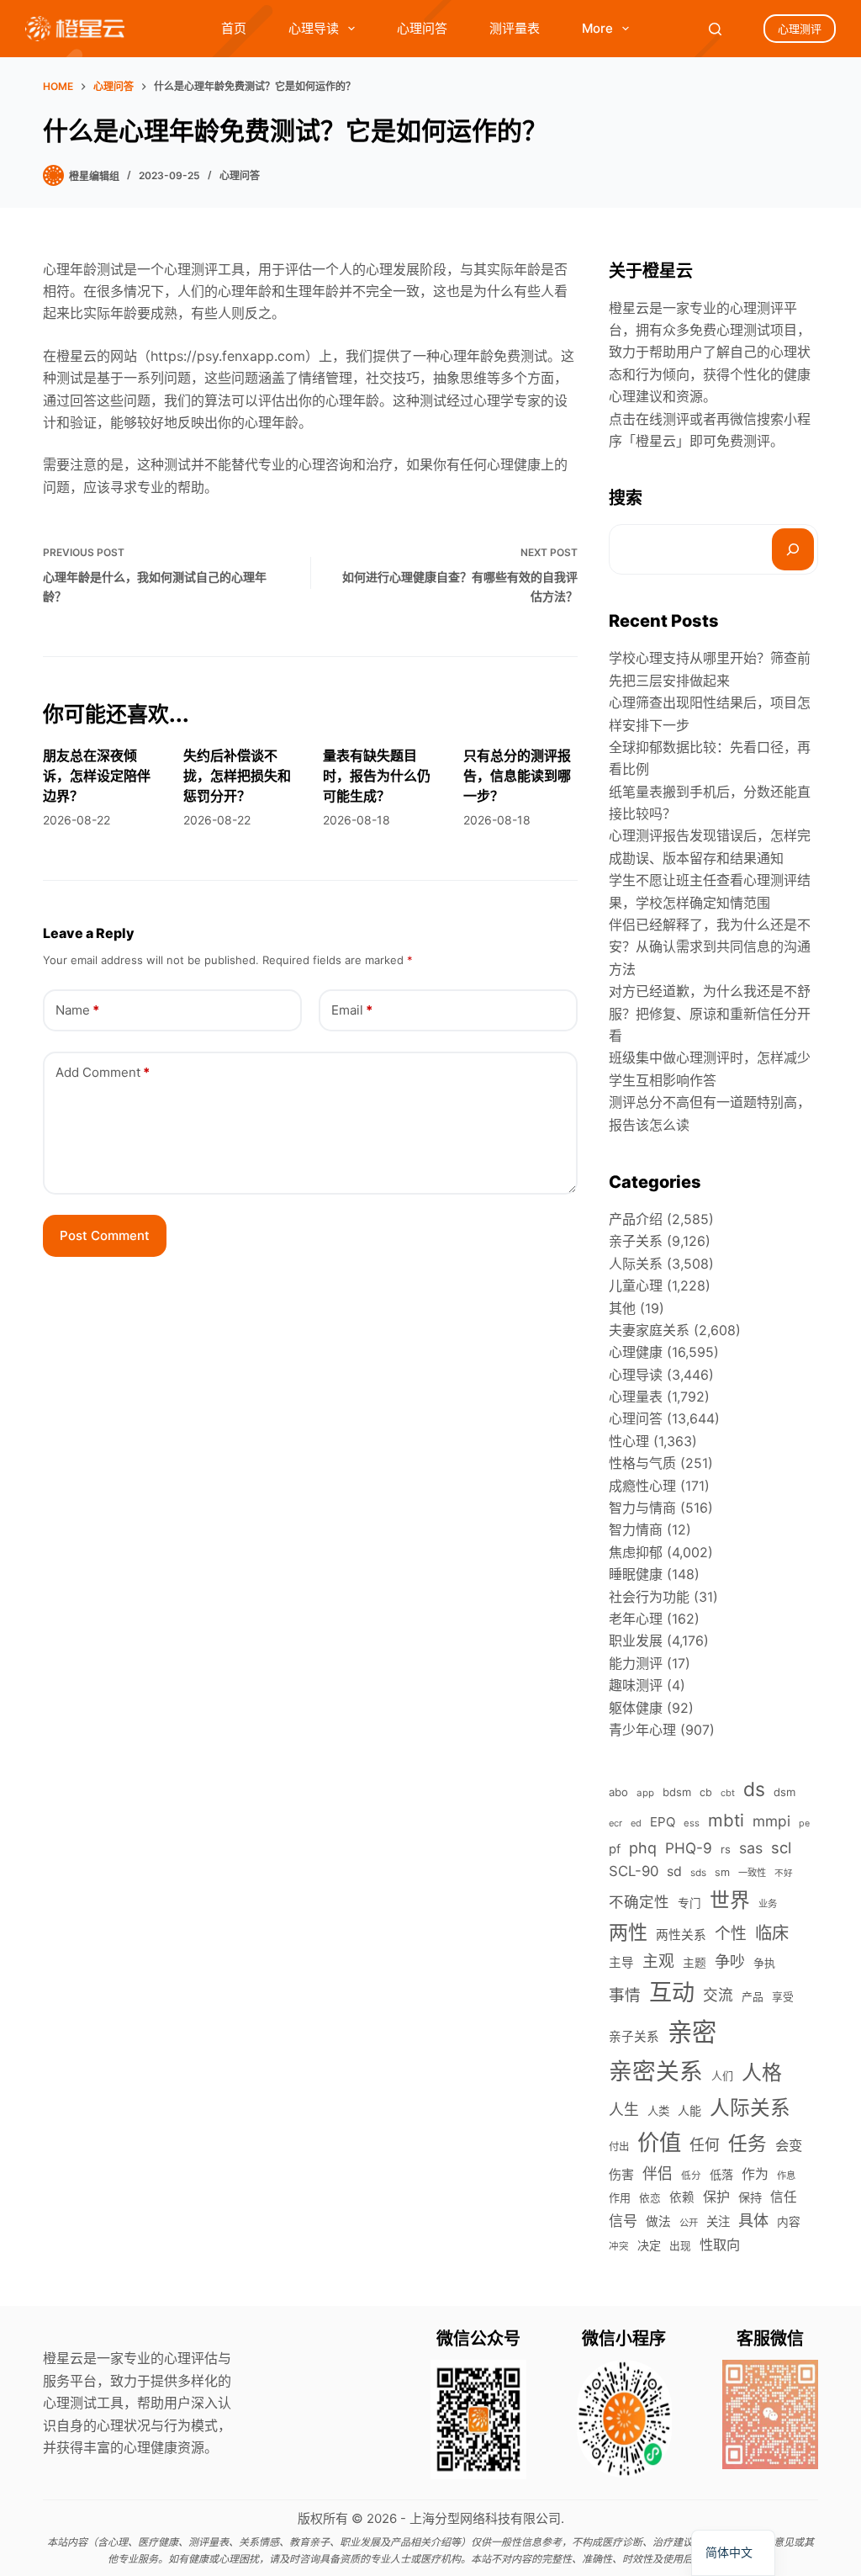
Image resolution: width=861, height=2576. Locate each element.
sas (751, 1848)
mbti (726, 1820)
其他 (622, 1308)
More (597, 28)
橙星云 (656, 441)
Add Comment (103, 1072)
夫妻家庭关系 (649, 1330)
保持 (750, 2197)
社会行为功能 (649, 1597)
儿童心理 (636, 1285)
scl (781, 1847)
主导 (621, 1963)
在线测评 (663, 419)
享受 (783, 1997)
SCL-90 (634, 1871)
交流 (718, 1995)
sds (698, 1873)
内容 (789, 2222)
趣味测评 (636, 1685)
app (645, 1793)
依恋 (650, 2198)
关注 (718, 2221)
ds (754, 1789)
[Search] (715, 29)
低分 (691, 2176)
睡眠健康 (636, 1574)
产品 (753, 1997)
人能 (689, 2110)
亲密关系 (656, 2071)
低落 (721, 2174)
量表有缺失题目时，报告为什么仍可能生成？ (377, 776)
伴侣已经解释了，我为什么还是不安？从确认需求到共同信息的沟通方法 (710, 947)
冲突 (619, 2246)
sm (722, 1872)
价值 (659, 2142)
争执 (764, 1963)
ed (636, 1823)
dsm (784, 1792)
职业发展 (636, 1640)
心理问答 (422, 28)
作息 (786, 2176)
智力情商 (636, 1529)
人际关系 (636, 1264)
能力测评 (636, 1663)
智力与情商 (642, 1508)
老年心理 (636, 1619)
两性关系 (681, 1935)
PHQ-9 (689, 1848)
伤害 (621, 2174)
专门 (689, 1903)
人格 (762, 2072)
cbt (728, 1793)
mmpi (771, 1821)
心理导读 (314, 28)
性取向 (720, 2245)
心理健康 (636, 1352)
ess (692, 1823)
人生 (624, 2110)
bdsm (677, 1792)
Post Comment (105, 1235)
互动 (672, 1993)
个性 (731, 1934)
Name (77, 1010)
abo (618, 1792)
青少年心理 (642, 1730)
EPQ (663, 1822)
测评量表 (515, 28)
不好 (784, 1873)
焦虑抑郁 (636, 1552)
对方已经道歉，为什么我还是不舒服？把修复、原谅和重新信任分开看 (710, 1013)
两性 (628, 1932)
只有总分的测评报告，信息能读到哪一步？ (517, 776)
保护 (716, 2197)
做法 (658, 2222)
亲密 (692, 2032)
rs (726, 1849)
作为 (755, 2174)
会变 (789, 2145)
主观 (658, 1961)
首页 (234, 28)
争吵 (730, 1961)
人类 (658, 2111)
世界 (730, 1900)
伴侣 (658, 2173)
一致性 (752, 1873)
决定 (649, 2245)
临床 (772, 1933)
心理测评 (800, 29)
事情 (625, 1995)
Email (352, 1010)
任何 (705, 2145)
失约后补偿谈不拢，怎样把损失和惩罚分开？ (237, 776)
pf (615, 1849)
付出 (619, 2147)
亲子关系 (636, 1241)
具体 (753, 2220)
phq (643, 1848)
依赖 (682, 2197)
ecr (615, 1823)
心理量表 (636, 1397)
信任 (784, 2197)
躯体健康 (636, 1708)
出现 (680, 2246)
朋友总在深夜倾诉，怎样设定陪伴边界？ (97, 776)
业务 (768, 1904)
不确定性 (639, 1902)
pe (804, 1823)
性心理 (629, 1441)
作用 (620, 2197)
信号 (623, 2221)
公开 (689, 2223)
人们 (722, 2075)
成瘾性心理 (642, 1486)
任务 (747, 2143)
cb (706, 1792)
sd (674, 1871)
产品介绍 (636, 1219)
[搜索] (793, 549)
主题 (695, 1963)
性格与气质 (642, 1463)
